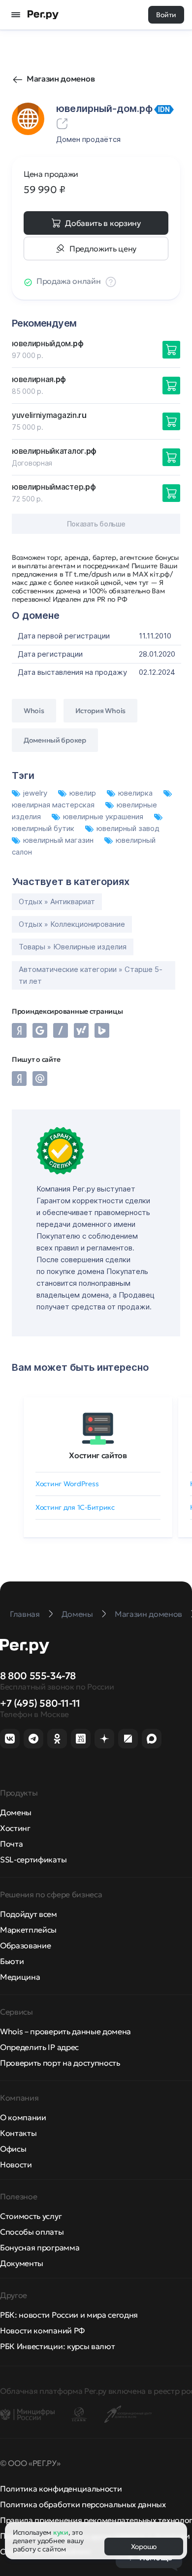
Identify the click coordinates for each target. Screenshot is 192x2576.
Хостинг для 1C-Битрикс (75, 1507)
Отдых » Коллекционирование (72, 924)
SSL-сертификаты (33, 1859)
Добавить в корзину (103, 223)
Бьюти (12, 1961)
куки (61, 2532)
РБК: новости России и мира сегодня (69, 2315)
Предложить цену (103, 249)
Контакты (18, 2133)
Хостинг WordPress (67, 1484)
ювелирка (136, 793)
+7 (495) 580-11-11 (40, 1703)
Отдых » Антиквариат (57, 901)
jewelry (36, 793)
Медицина (20, 1977)
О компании (23, 2117)
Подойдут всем (29, 1914)
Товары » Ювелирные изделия (73, 947)
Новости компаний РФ (42, 2330)
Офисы (13, 2149)
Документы (22, 2263)
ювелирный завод (128, 828)
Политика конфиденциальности (61, 2489)
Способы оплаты (32, 2232)
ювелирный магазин (59, 840)
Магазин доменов (61, 79)
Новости (16, 2164)
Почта (11, 1844)
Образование (25, 1945)
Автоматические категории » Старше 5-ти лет (91, 975)
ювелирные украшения (104, 817)
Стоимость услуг (31, 2216)
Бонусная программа (40, 2247)
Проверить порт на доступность (60, 2063)
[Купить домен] (171, 350)
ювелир (84, 793)
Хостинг (15, 1828)
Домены (16, 1812)
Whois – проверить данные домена (65, 2031)
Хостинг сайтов (98, 1455)
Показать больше (96, 524)
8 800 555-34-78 (38, 1676)
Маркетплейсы (28, 1930)
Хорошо (144, 2547)
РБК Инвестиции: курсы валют (57, 2346)
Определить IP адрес (39, 2047)
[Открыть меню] (16, 15)
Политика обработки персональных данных (83, 2504)
